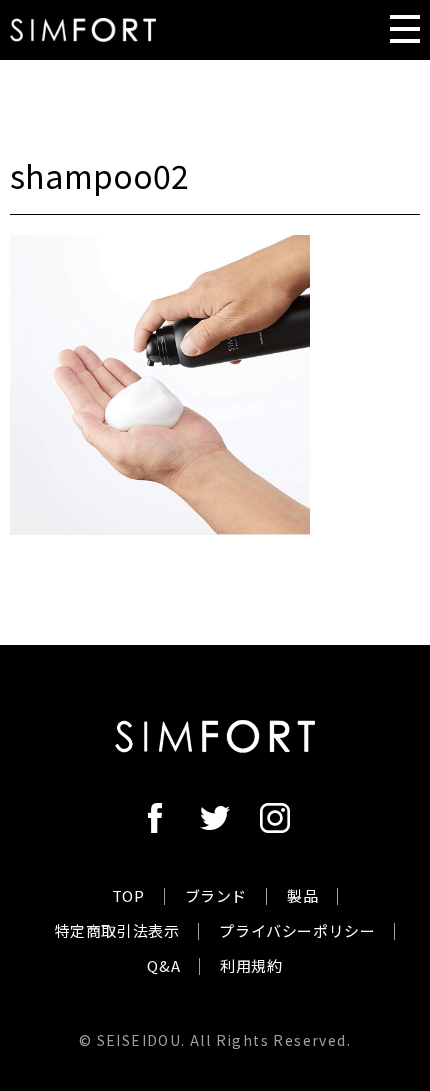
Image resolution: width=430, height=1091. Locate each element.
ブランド (216, 895)
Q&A (163, 965)
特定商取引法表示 (117, 930)
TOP (128, 895)
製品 (302, 895)
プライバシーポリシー (297, 930)
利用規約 (251, 965)
